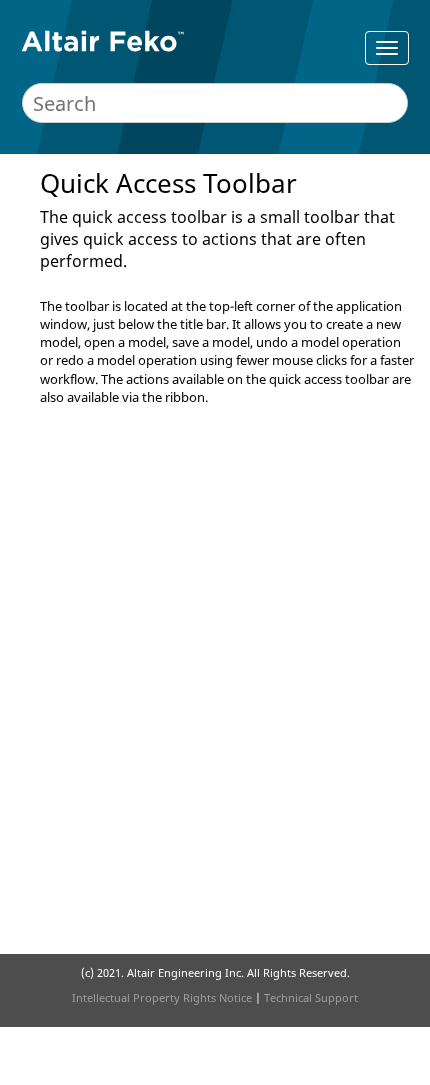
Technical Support (311, 997)
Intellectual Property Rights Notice (162, 997)
